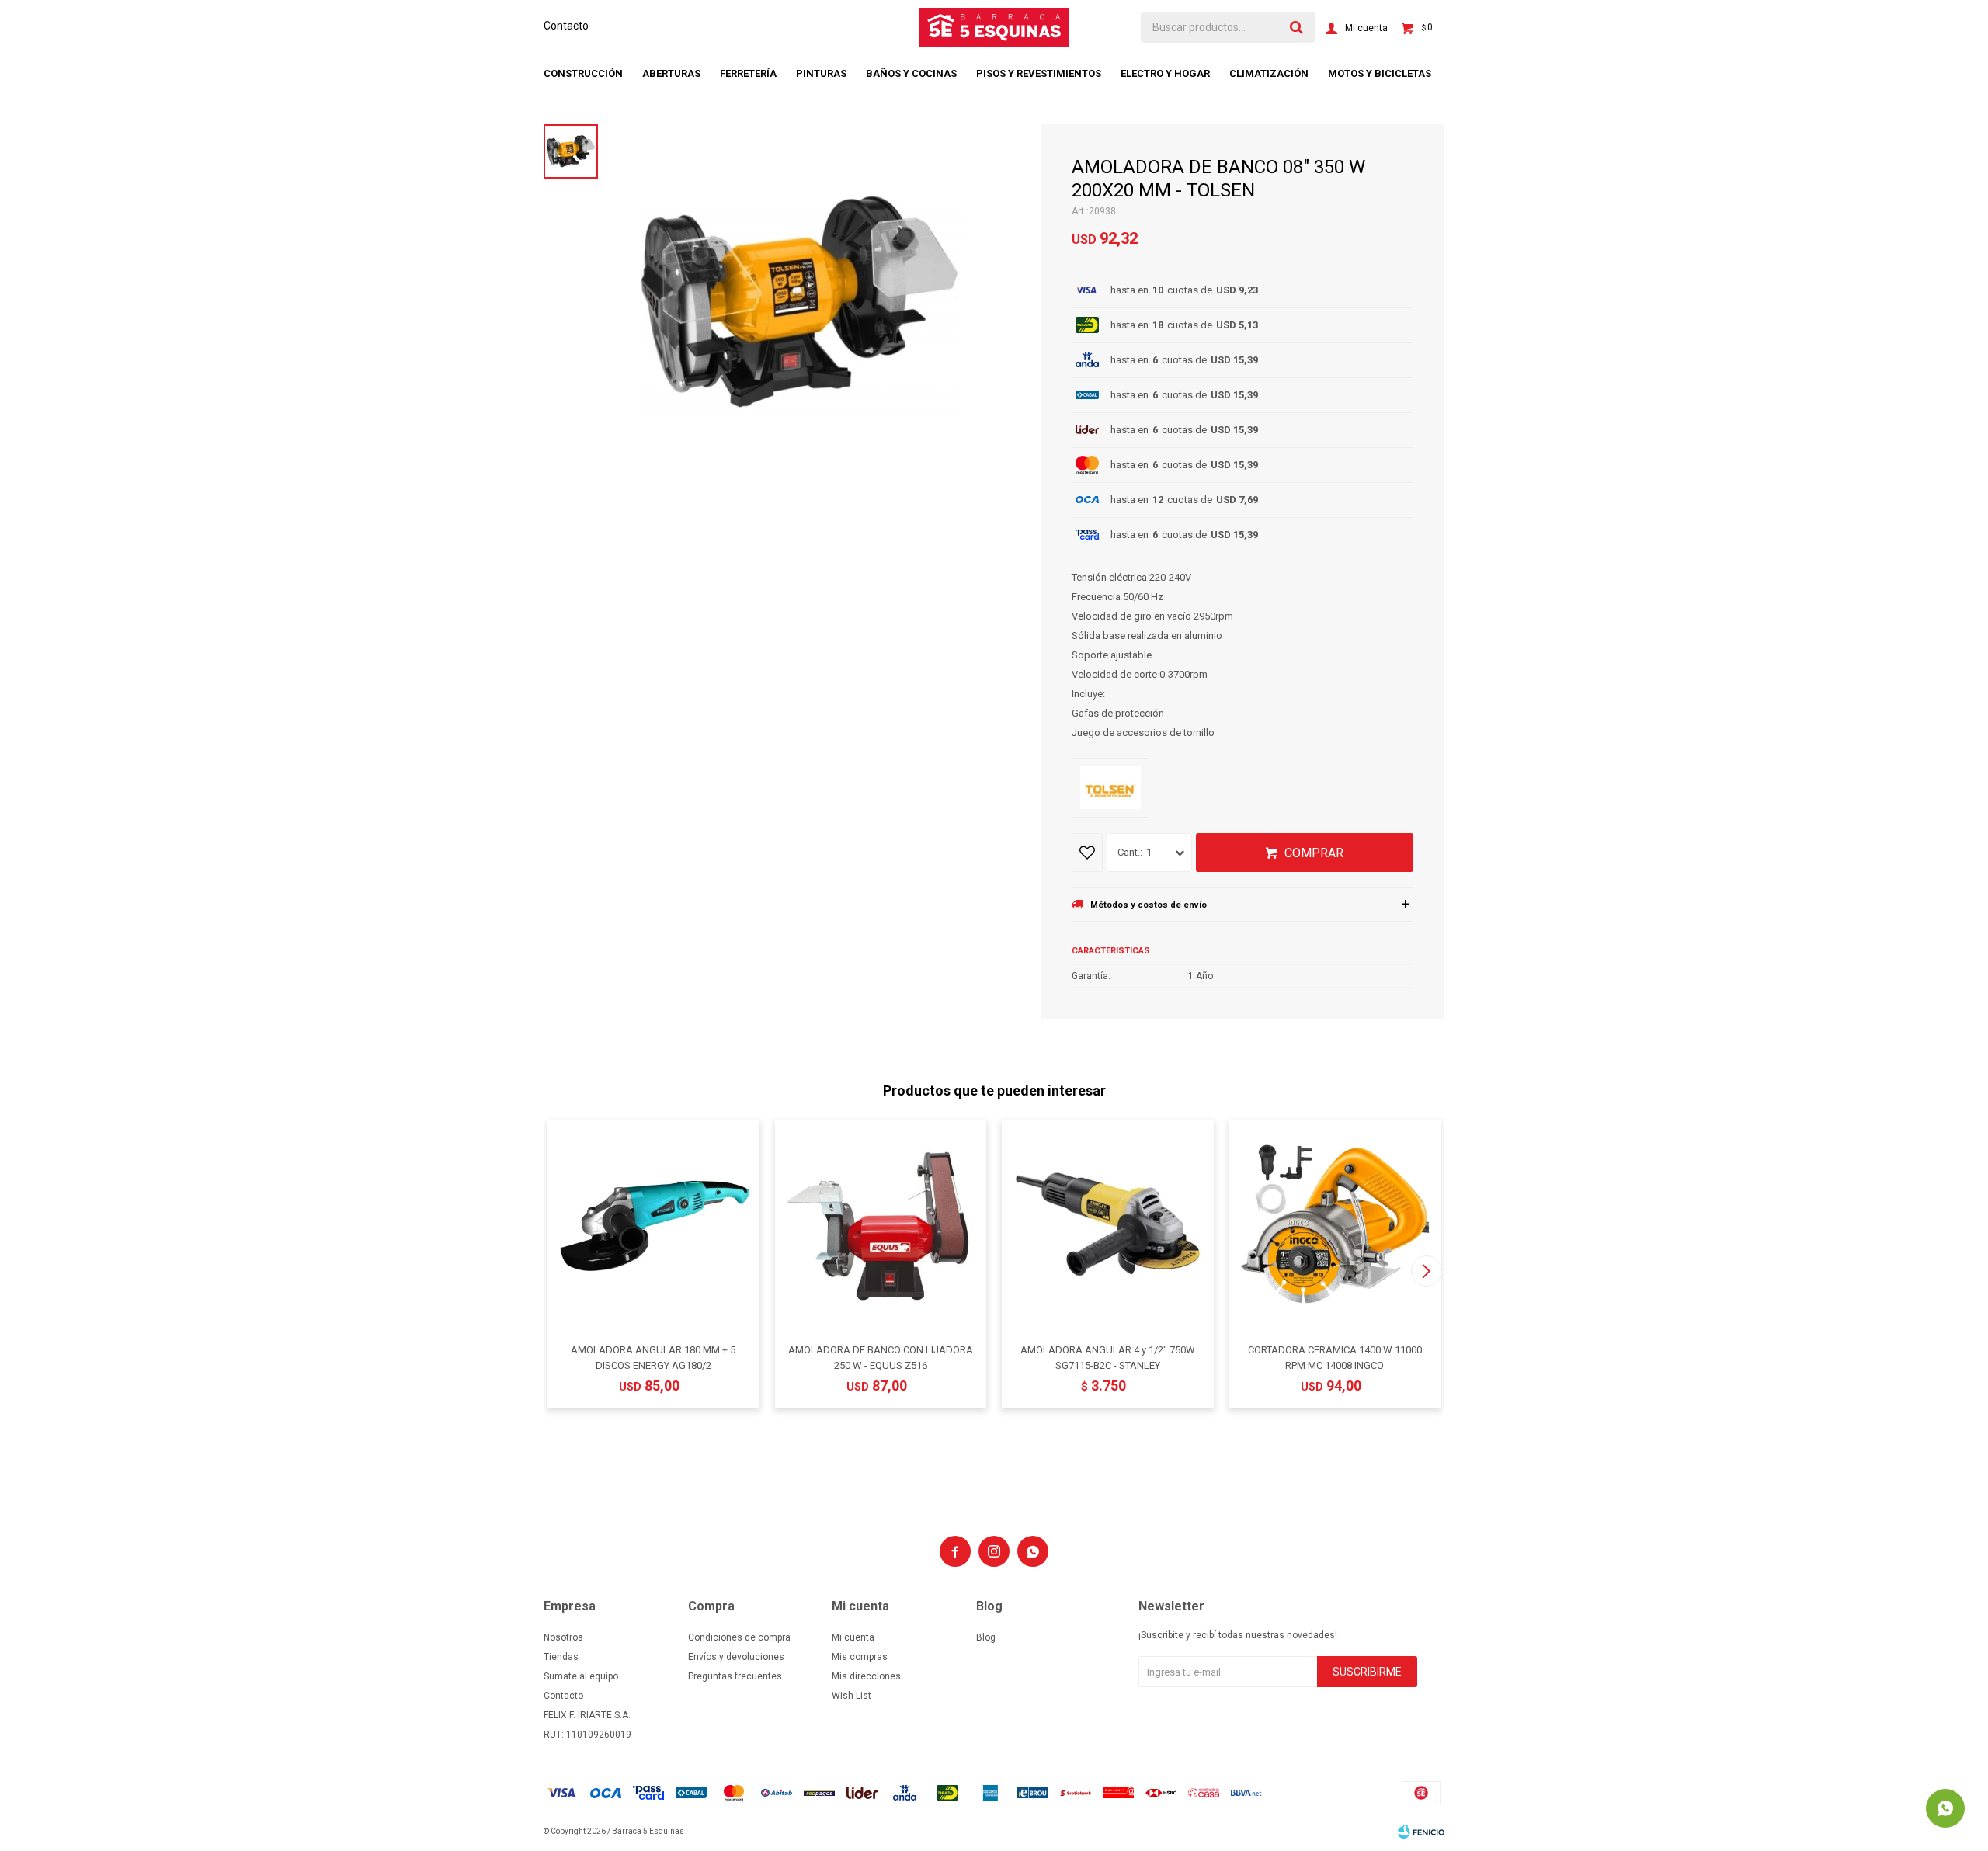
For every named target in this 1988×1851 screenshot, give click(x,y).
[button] (1426, 1271)
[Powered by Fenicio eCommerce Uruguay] (1421, 1832)
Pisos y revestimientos (1039, 73)
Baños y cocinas (911, 73)
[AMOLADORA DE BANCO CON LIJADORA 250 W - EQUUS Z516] (881, 1226)
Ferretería (748, 73)
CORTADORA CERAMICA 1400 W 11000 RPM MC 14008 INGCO (1335, 1358)
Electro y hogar (1165, 73)
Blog (986, 1637)
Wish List (852, 1696)
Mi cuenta (853, 1637)
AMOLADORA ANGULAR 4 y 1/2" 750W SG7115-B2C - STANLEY (1108, 1358)
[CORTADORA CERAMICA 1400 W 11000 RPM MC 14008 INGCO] (1335, 1226)
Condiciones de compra (739, 1637)
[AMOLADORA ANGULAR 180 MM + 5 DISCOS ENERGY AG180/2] (653, 1226)
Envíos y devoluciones (736, 1657)
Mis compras (860, 1657)
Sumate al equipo (581, 1676)
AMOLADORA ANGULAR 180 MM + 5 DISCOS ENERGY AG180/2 (653, 1358)
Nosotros (563, 1637)
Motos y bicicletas (1380, 73)
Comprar (1314, 853)
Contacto (566, 26)
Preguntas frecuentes (735, 1676)
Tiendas (561, 1657)
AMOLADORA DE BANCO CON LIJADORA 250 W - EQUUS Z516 (881, 1358)
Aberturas (671, 73)
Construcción (583, 73)
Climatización (1269, 73)
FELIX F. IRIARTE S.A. (587, 1715)
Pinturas (821, 73)
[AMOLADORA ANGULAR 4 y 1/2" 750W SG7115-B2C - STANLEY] (1108, 1226)
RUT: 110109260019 (587, 1735)
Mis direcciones (866, 1676)
